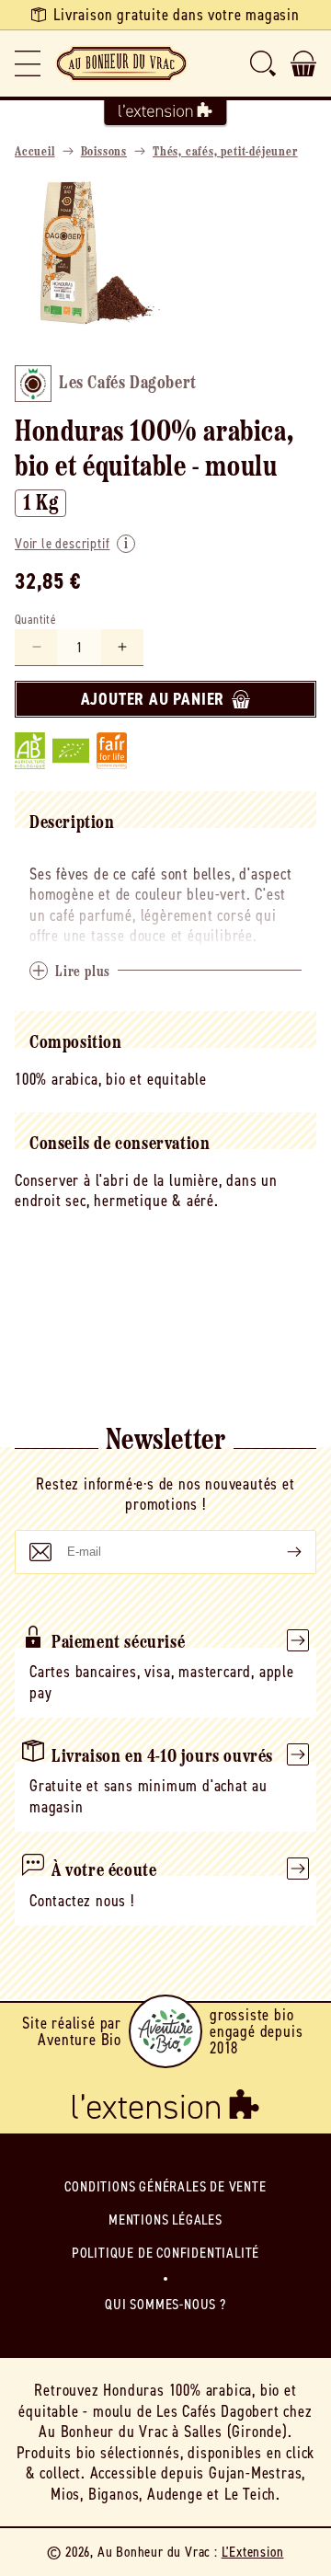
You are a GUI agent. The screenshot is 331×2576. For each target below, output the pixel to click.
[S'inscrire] (280, 1552)
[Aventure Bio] (165, 2031)
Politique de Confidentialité (165, 2253)
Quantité (35, 620)
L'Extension (253, 2552)
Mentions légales (165, 2219)
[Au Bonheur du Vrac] (121, 63)
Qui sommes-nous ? (165, 2304)
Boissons (104, 152)
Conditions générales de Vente (165, 2186)
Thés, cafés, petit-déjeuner (225, 152)
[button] (28, 63)
